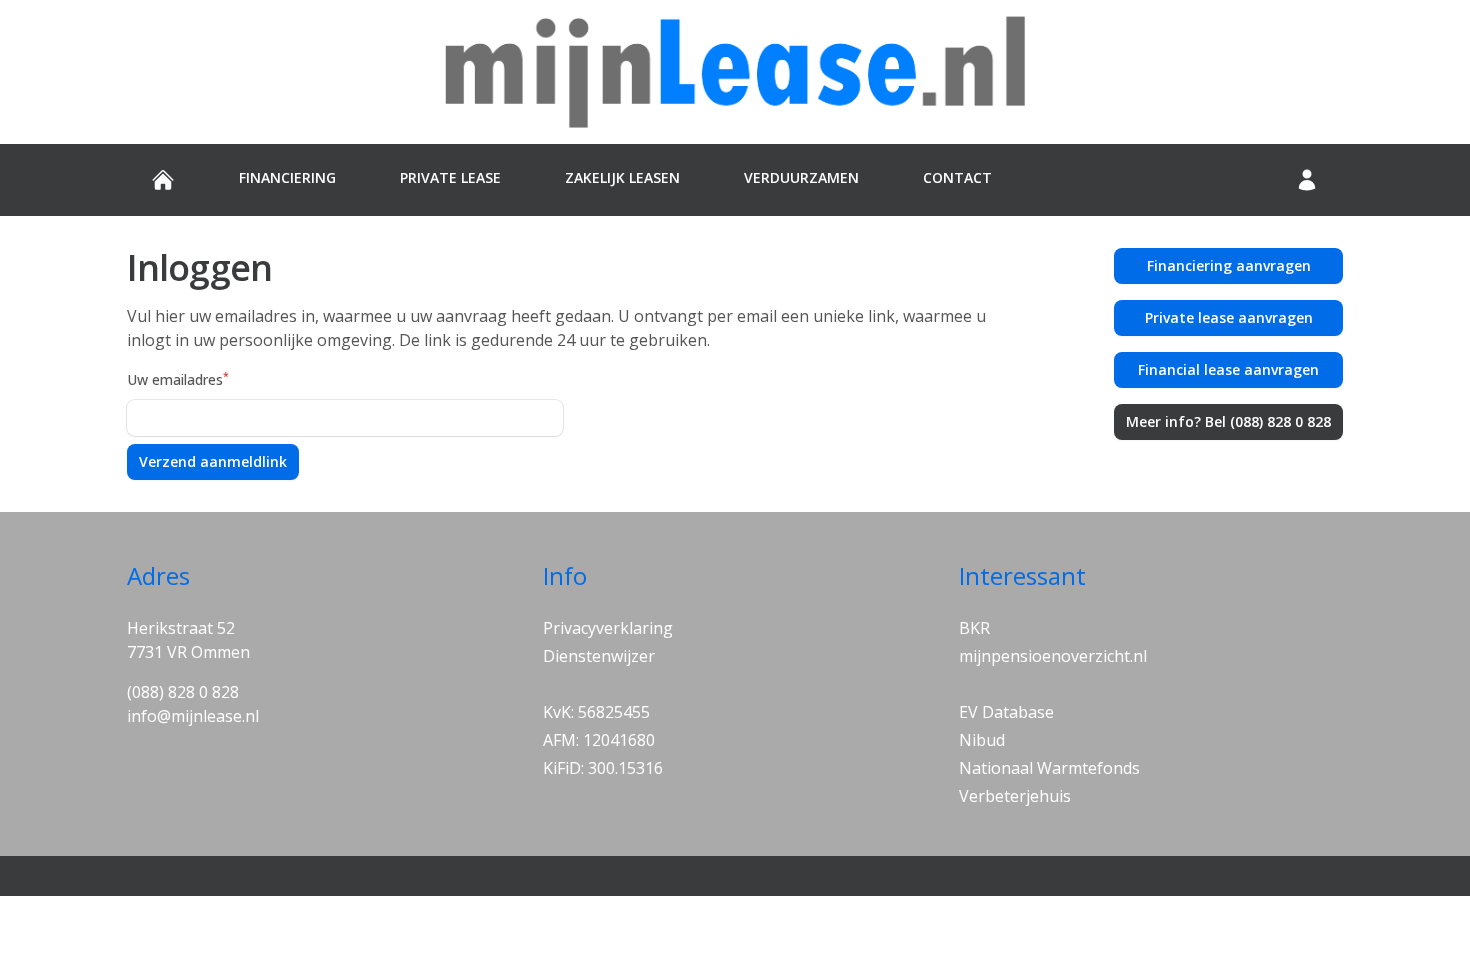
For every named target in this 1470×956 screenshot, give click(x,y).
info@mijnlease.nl (193, 716)
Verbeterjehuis (1015, 796)
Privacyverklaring (608, 628)
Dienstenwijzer (599, 656)
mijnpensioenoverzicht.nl (1053, 656)
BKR (974, 628)
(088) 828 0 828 (183, 692)
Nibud (982, 740)
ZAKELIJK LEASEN (622, 177)
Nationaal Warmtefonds (1049, 768)
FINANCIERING (287, 177)
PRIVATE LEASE (450, 177)
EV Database (1006, 712)
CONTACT (957, 177)
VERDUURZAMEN (801, 177)
